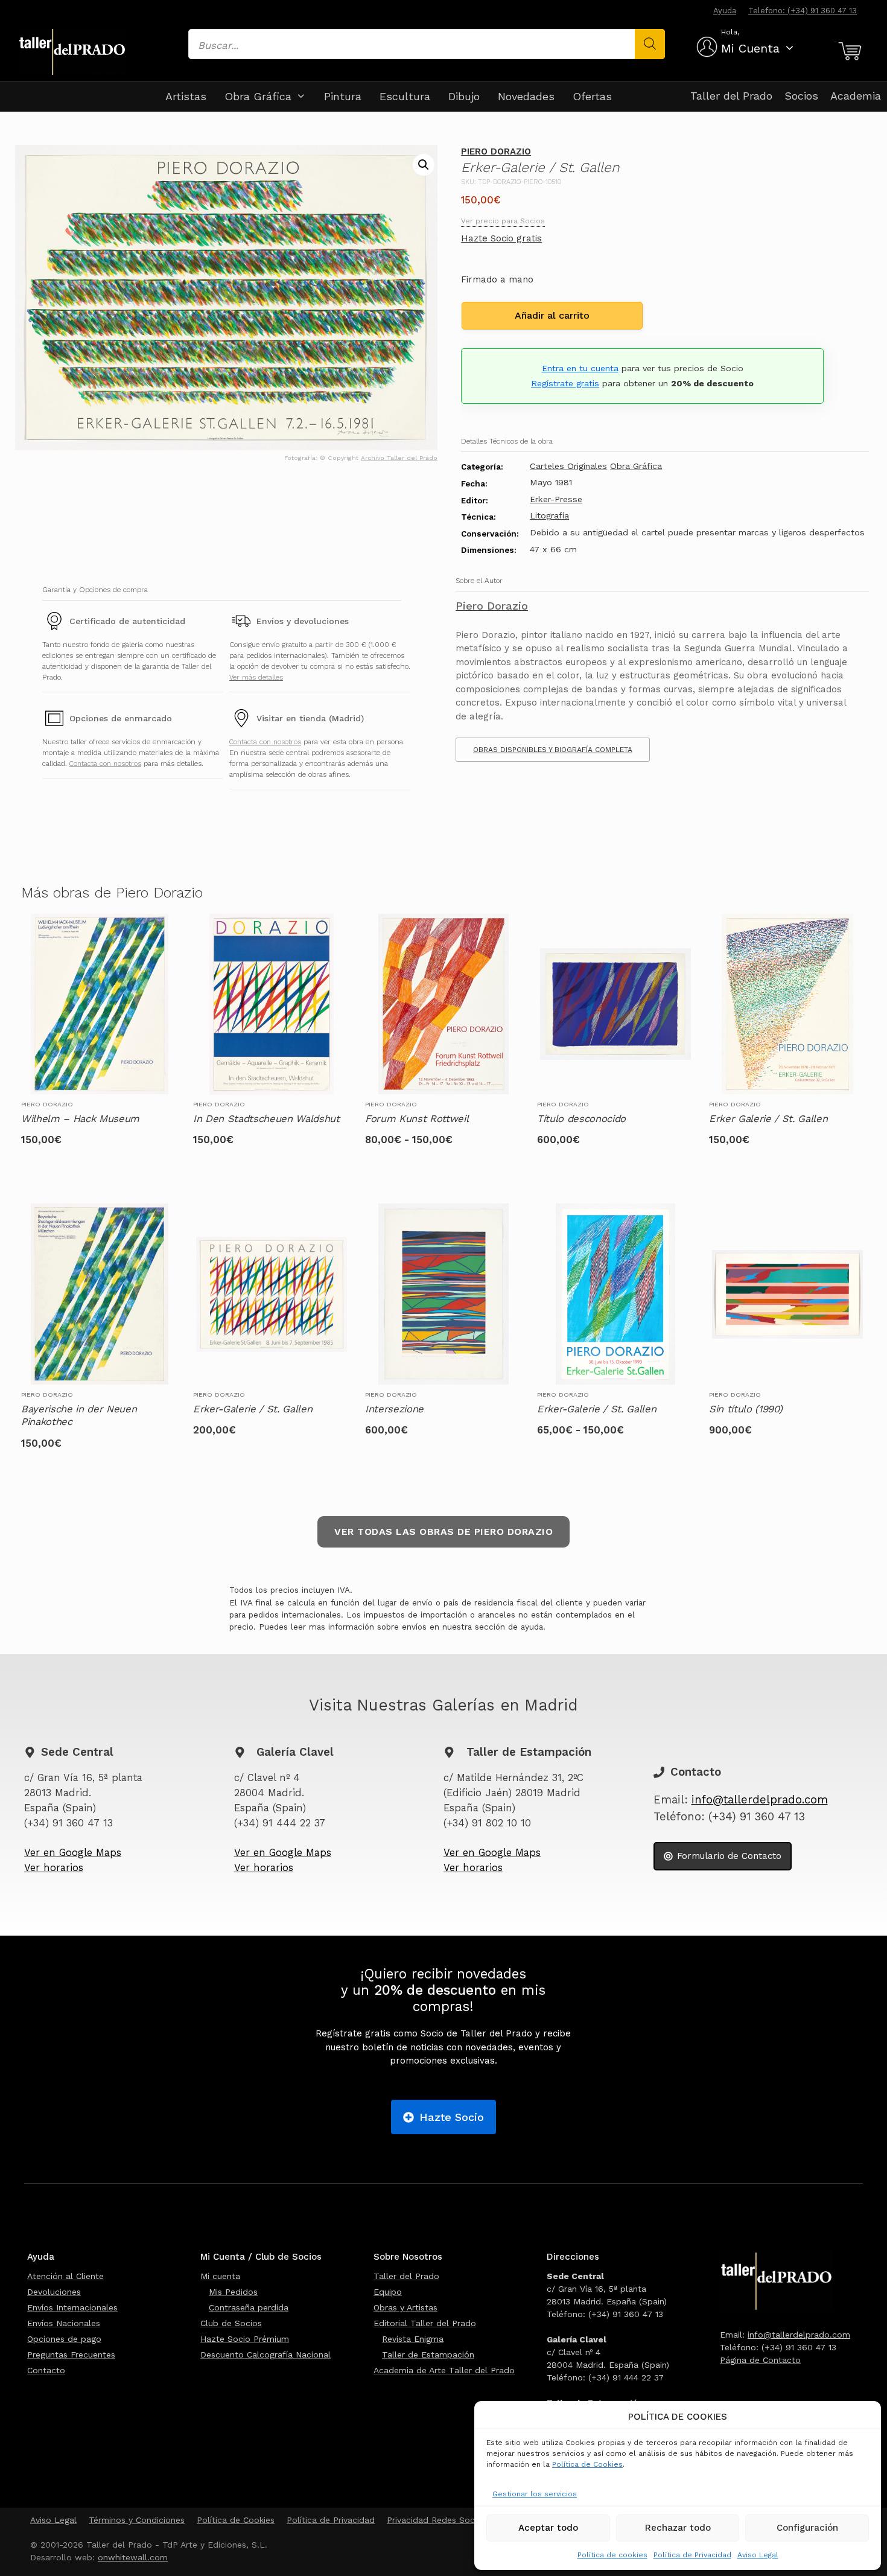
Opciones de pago (64, 2339)
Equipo (388, 2292)
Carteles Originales (568, 466)
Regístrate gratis (565, 383)
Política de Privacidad (692, 2555)
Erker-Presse (556, 499)
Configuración (807, 2528)
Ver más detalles (256, 677)
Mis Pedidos (233, 2292)
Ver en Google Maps (73, 1853)
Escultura (405, 96)
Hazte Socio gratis (501, 238)
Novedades (526, 96)
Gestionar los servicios (535, 2494)
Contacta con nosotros (105, 764)
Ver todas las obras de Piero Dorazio (443, 1532)
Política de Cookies (587, 2464)
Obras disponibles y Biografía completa (553, 750)
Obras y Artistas (405, 2307)
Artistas (186, 96)
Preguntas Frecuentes (71, 2354)
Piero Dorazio (496, 151)
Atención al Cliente (65, 2276)
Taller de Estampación (428, 2354)
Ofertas (592, 96)
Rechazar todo (678, 2528)
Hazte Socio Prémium (245, 2339)
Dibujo (464, 96)
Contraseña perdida (249, 2307)
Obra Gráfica (258, 96)
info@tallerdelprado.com (760, 1800)
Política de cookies (612, 2555)
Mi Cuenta (750, 48)
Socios (801, 96)
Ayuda (725, 11)
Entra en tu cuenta (580, 368)
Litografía (549, 515)
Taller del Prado (731, 96)
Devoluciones (54, 2292)
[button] (424, 165)
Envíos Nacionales (64, 2323)
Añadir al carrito (552, 315)
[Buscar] (650, 44)
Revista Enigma (413, 2339)
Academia (856, 96)
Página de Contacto (760, 2360)
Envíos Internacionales (72, 2307)
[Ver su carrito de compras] (848, 51)
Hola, (730, 32)
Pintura (343, 96)
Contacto (46, 2370)
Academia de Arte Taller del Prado (444, 2370)
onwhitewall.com (133, 2557)
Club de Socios (231, 2323)
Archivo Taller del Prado (399, 458)
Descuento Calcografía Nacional (265, 2354)
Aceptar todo (548, 2528)
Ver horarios (54, 1868)
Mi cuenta (220, 2276)
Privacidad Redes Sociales (440, 2520)
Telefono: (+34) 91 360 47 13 (803, 11)
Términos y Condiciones (137, 2520)
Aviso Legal (758, 2555)
